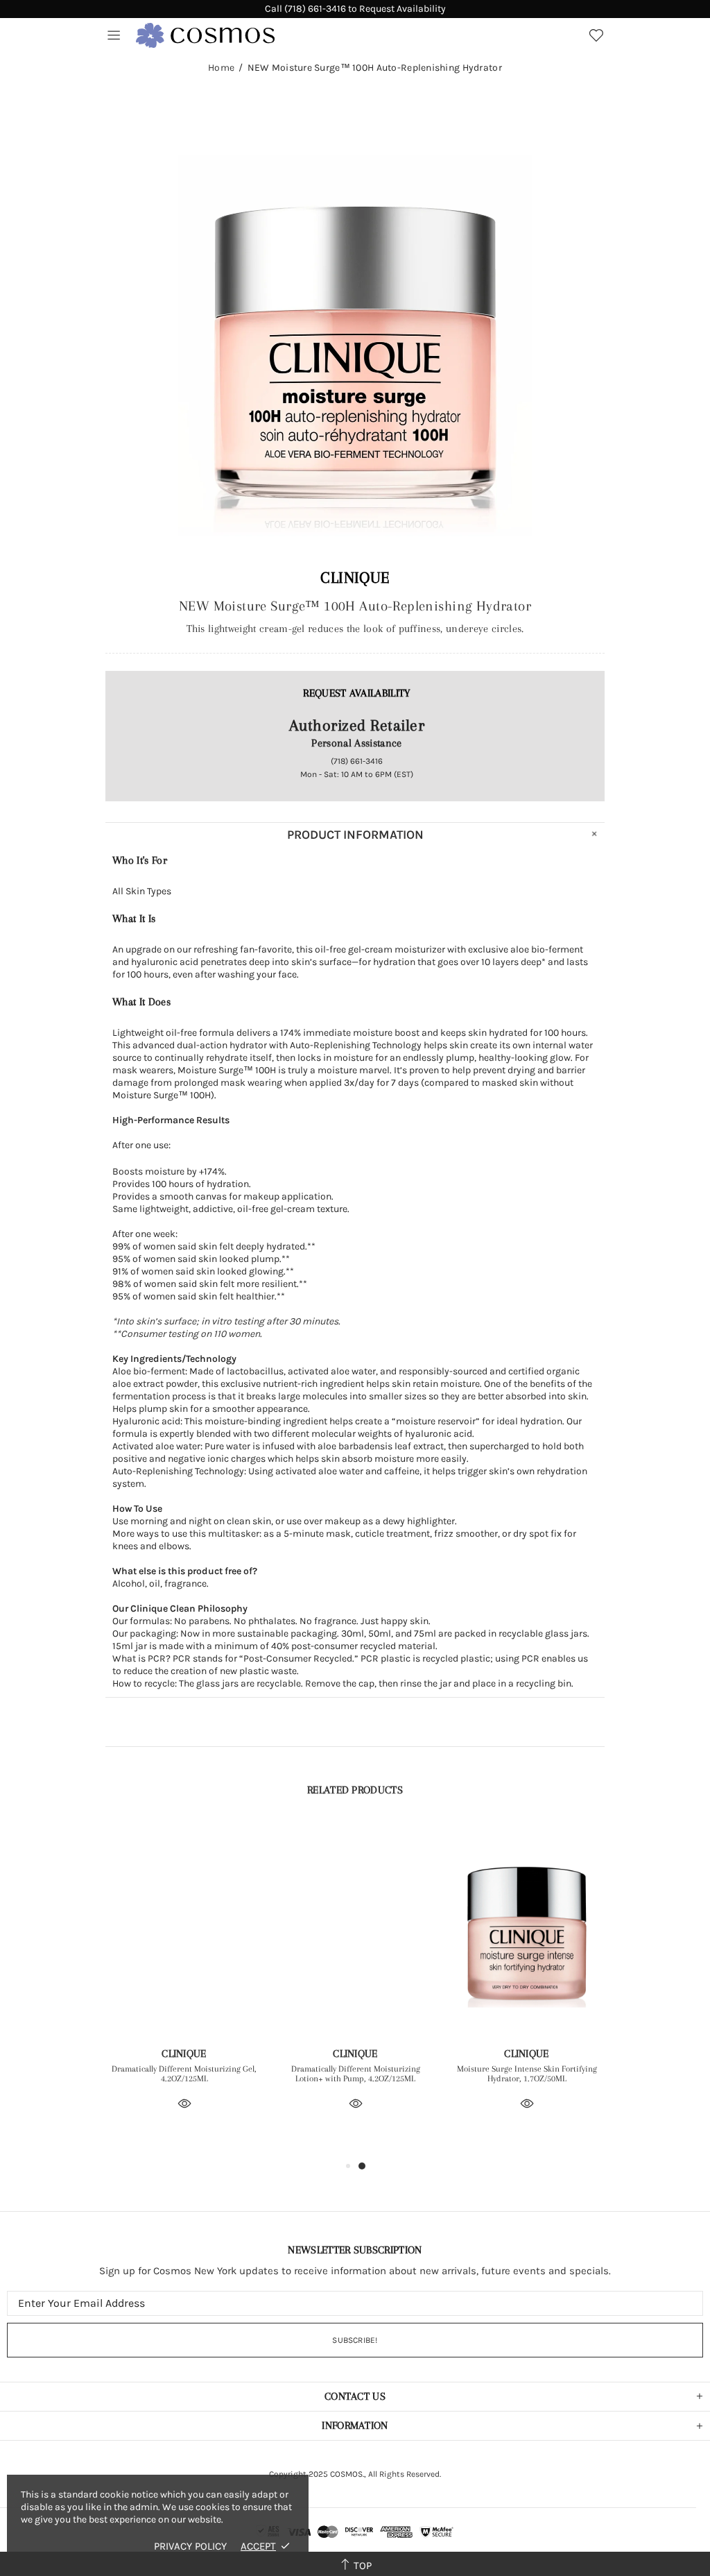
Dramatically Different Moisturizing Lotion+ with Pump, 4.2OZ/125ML (356, 2074)
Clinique (355, 577)
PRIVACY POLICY (190, 2546)
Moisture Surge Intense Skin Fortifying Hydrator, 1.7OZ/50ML (527, 2074)
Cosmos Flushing (205, 35)
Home (221, 68)
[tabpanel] (184, 1985)
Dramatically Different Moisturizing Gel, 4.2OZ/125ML (184, 2074)
